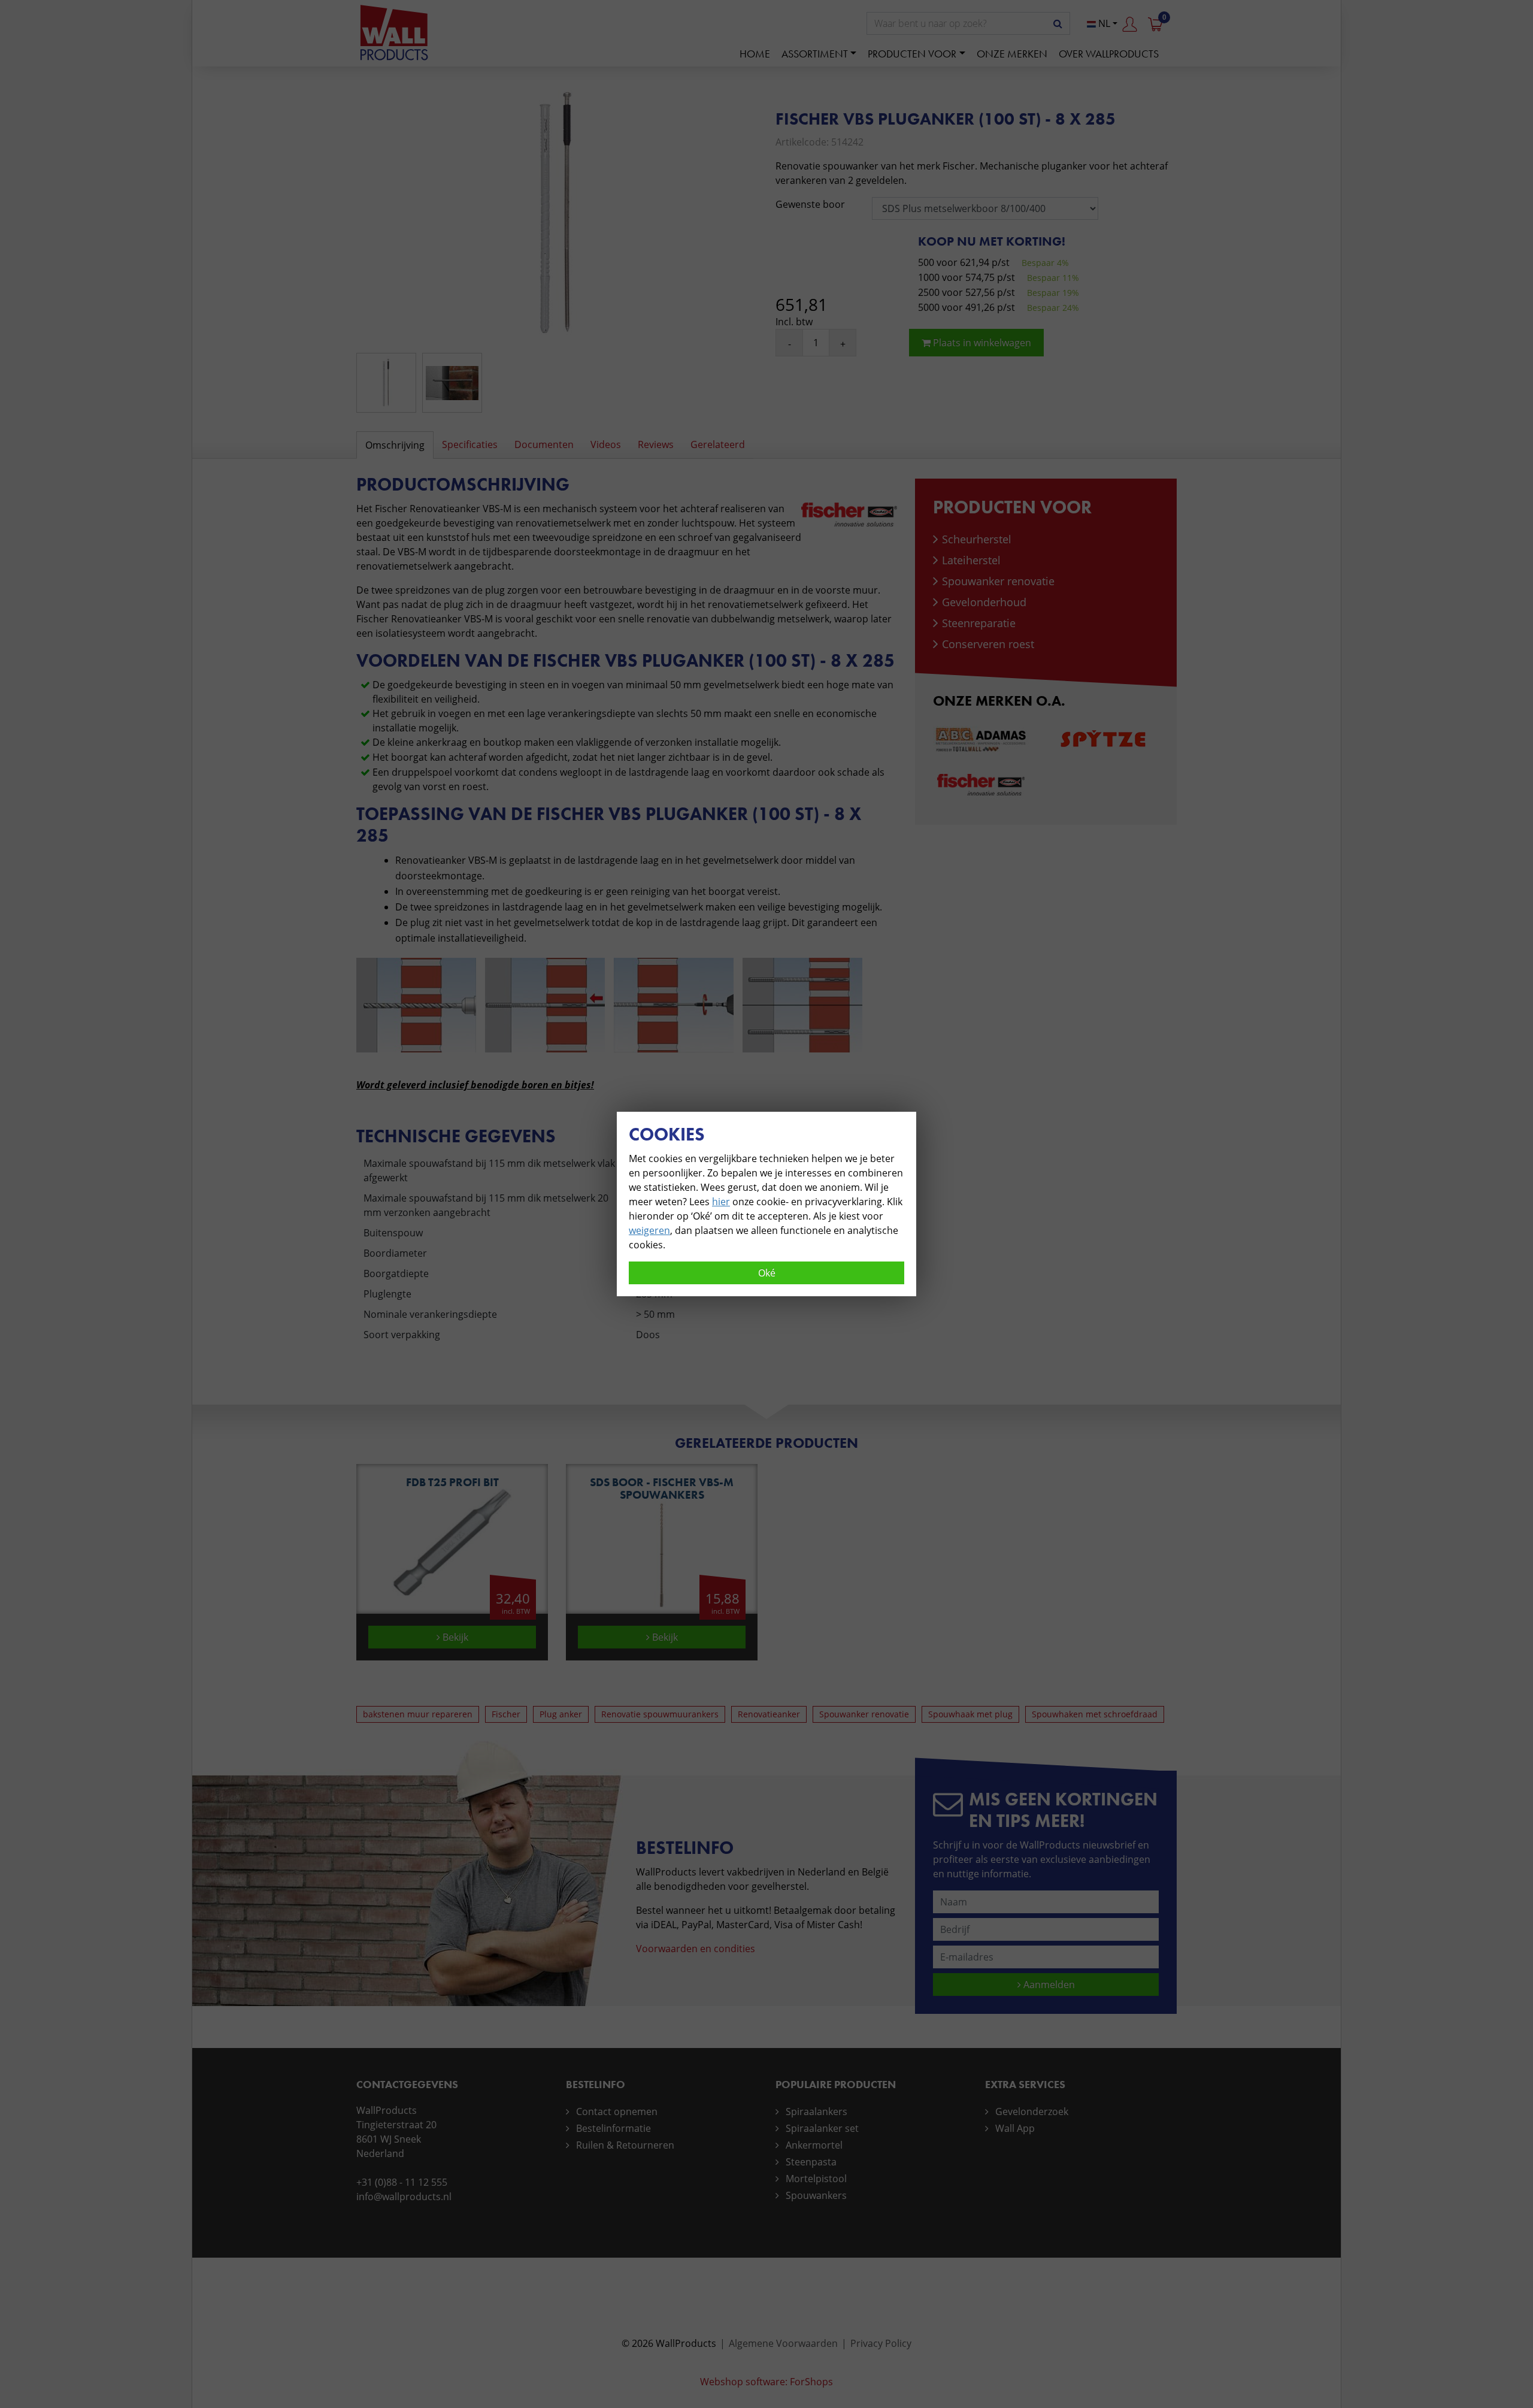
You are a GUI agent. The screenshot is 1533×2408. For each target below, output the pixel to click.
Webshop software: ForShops (766, 2382)
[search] (1058, 23)
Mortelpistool (816, 2179)
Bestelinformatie (613, 2128)
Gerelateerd (718, 444)
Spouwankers (816, 2195)
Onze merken (1012, 54)
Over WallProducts (1109, 54)
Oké (767, 1273)
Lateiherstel (971, 560)
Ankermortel (814, 2145)
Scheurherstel (977, 539)
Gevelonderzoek (1032, 2111)
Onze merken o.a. (999, 701)
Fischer (506, 1714)
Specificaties (470, 444)
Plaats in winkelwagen (981, 343)
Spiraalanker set (822, 2128)
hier (721, 1202)
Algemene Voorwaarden (783, 2343)
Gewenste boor (810, 204)
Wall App (1015, 2128)
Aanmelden (1048, 1985)
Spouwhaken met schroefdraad (1095, 1714)
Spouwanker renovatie (998, 581)
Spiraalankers (817, 2111)
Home (755, 54)
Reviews (656, 444)
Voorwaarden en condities (696, 1949)
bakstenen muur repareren (418, 1714)
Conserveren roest (988, 644)
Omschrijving (395, 445)
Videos (606, 444)
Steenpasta (811, 2162)
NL (1103, 23)
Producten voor (912, 54)
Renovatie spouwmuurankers (660, 1714)
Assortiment (815, 54)
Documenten (544, 444)
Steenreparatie (979, 623)
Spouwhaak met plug (970, 1714)
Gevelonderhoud (984, 602)
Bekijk (454, 1637)
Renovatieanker (769, 1714)
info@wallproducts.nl (404, 2197)
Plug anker (561, 1714)
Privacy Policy (881, 2343)
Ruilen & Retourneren (625, 2145)
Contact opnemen (617, 2111)
